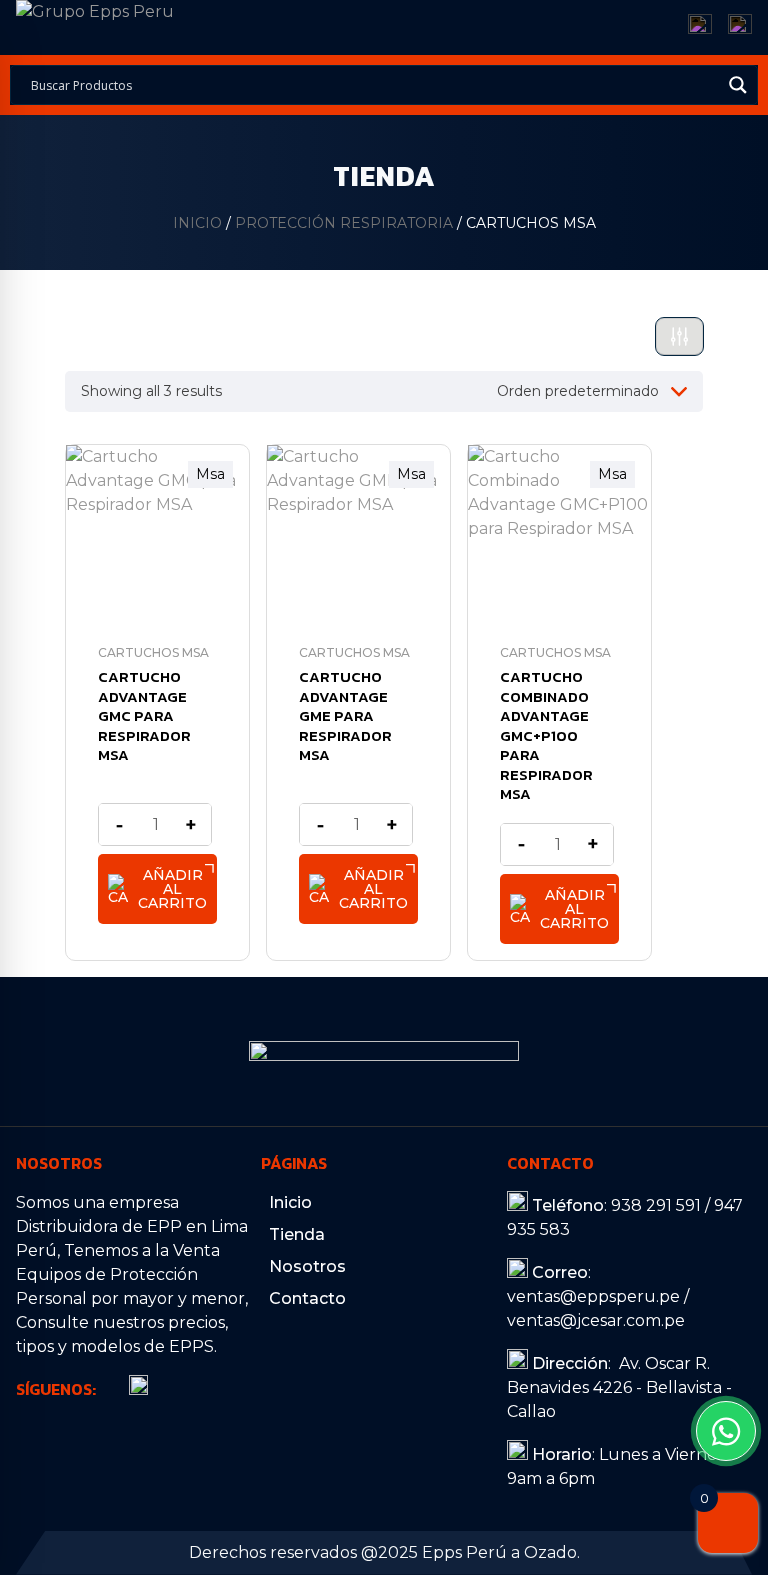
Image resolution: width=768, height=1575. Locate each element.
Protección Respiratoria (344, 223)
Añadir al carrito (172, 889)
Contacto (307, 1298)
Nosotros (307, 1266)
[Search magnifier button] (738, 85)
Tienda (297, 1234)
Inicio (197, 223)
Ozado (550, 1552)
